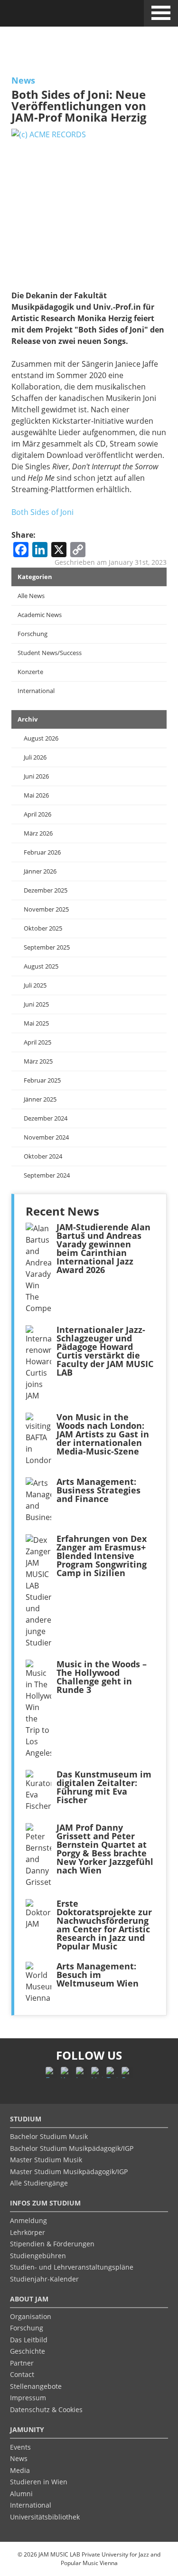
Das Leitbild (29, 2340)
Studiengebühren (38, 2256)
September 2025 (47, 947)
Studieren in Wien (39, 2482)
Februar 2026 (42, 852)
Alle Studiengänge (39, 2183)
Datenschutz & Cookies (46, 2410)
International (36, 691)
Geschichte (28, 2351)
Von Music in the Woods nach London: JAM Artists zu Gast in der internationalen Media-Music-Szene (103, 1434)
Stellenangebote (36, 2386)
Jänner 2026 (40, 871)
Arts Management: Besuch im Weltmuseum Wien (98, 1975)
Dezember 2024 (46, 1118)
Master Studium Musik (46, 2160)
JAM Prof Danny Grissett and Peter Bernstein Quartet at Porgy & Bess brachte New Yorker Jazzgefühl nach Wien (105, 1849)
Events (20, 2447)
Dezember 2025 (46, 890)
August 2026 (41, 738)
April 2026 (37, 814)
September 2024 (47, 1175)
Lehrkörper (28, 2232)
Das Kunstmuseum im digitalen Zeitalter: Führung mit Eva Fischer (104, 1787)
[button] (161, 11)
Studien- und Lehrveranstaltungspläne (72, 2267)
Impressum (28, 2398)
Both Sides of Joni (42, 512)
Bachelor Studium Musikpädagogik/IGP (72, 2148)
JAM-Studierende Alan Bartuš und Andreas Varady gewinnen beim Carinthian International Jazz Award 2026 (103, 1248)
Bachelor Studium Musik (49, 2136)
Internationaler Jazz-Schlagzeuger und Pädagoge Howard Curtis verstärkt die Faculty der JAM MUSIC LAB (105, 1351)
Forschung (33, 634)
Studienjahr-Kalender (44, 2279)
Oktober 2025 (43, 928)
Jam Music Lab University (49, 16)
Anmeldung (28, 2220)
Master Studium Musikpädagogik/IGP (69, 2172)
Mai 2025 (36, 1023)
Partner (22, 2363)
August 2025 (41, 966)
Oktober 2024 (43, 1156)
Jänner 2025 (40, 1099)
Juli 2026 (35, 757)
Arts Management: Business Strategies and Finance (98, 1490)
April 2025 (37, 1042)
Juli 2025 (35, 985)
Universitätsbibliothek (45, 2517)
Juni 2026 (36, 776)
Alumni (21, 2494)
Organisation (31, 2316)
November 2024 (46, 1137)
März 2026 (38, 833)
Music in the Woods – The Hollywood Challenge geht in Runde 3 (102, 1677)
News (23, 80)
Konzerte (30, 672)
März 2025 (38, 1061)
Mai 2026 (36, 795)
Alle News (31, 596)
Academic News (40, 615)
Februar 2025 (42, 1080)
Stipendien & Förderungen (52, 2244)
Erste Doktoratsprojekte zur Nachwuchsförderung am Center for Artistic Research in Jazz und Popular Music (104, 1925)
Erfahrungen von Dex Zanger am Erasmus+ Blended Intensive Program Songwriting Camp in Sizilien (102, 1556)
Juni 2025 (36, 1004)
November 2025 (46, 909)
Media (20, 2470)
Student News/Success (50, 653)
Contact (22, 2374)
